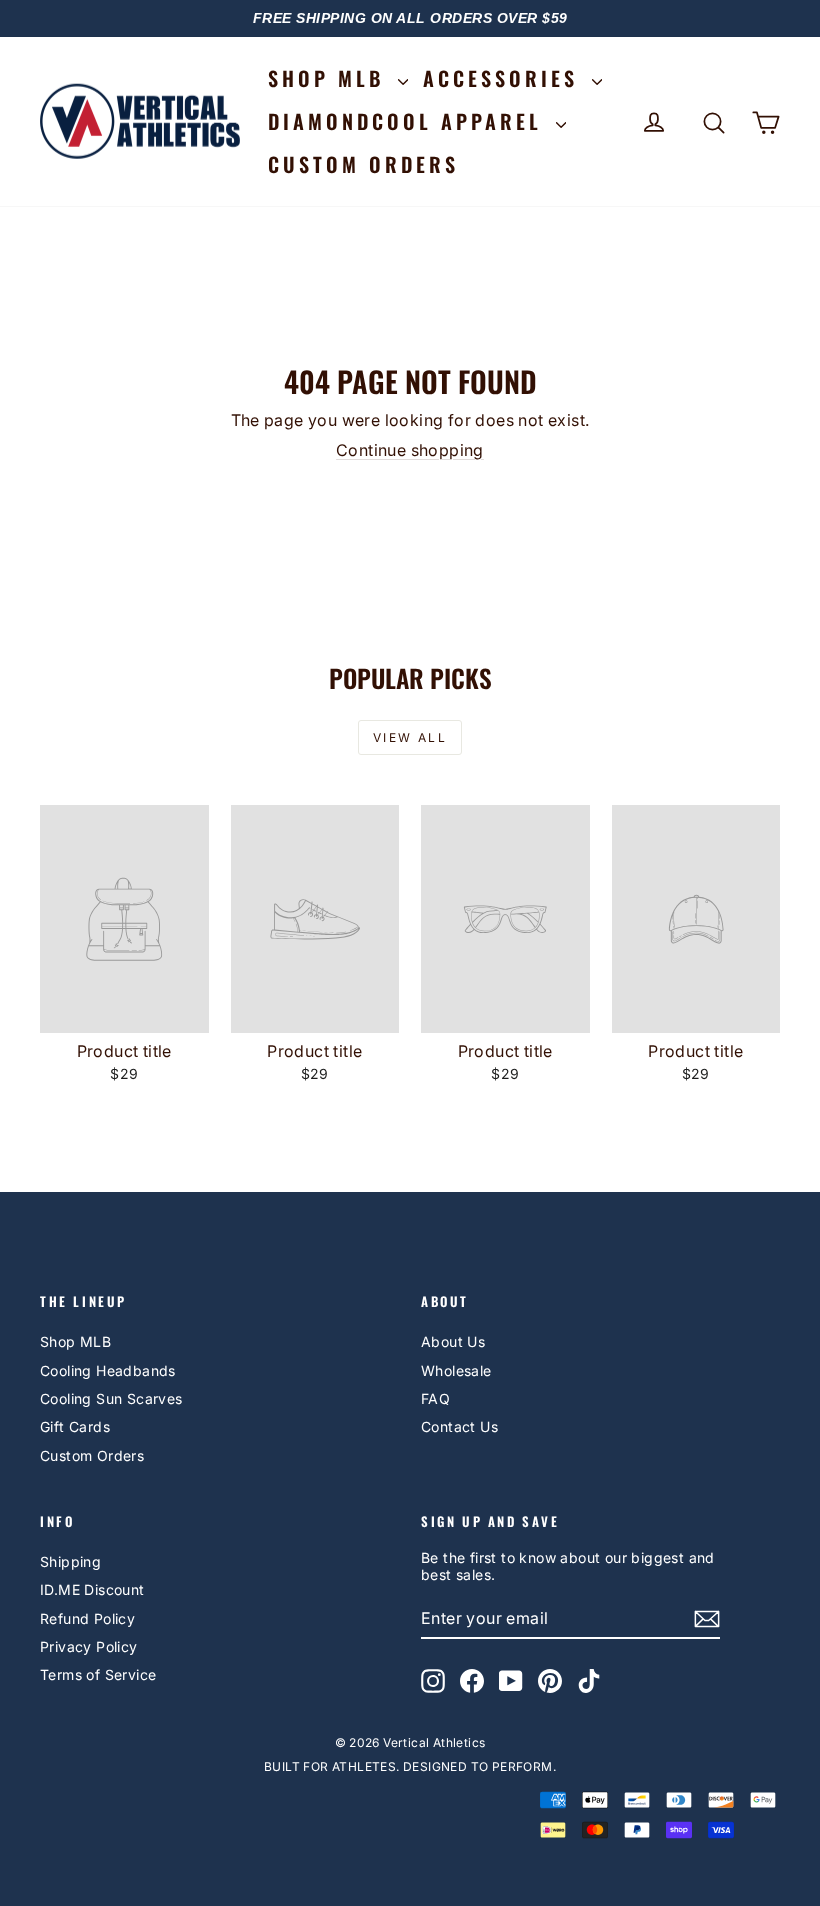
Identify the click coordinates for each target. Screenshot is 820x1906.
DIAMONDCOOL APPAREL (409, 121)
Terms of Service (98, 1674)
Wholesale (456, 1370)
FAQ (435, 1398)
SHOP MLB (330, 78)
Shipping (70, 1561)
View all (410, 737)
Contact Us (459, 1426)
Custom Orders (92, 1455)
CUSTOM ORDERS (363, 164)
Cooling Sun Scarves (111, 1398)
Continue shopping (410, 450)
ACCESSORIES (505, 78)
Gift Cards (75, 1426)
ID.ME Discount (92, 1589)
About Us (453, 1341)
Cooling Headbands (108, 1370)
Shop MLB (75, 1341)
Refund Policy (87, 1618)
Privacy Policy (89, 1646)
